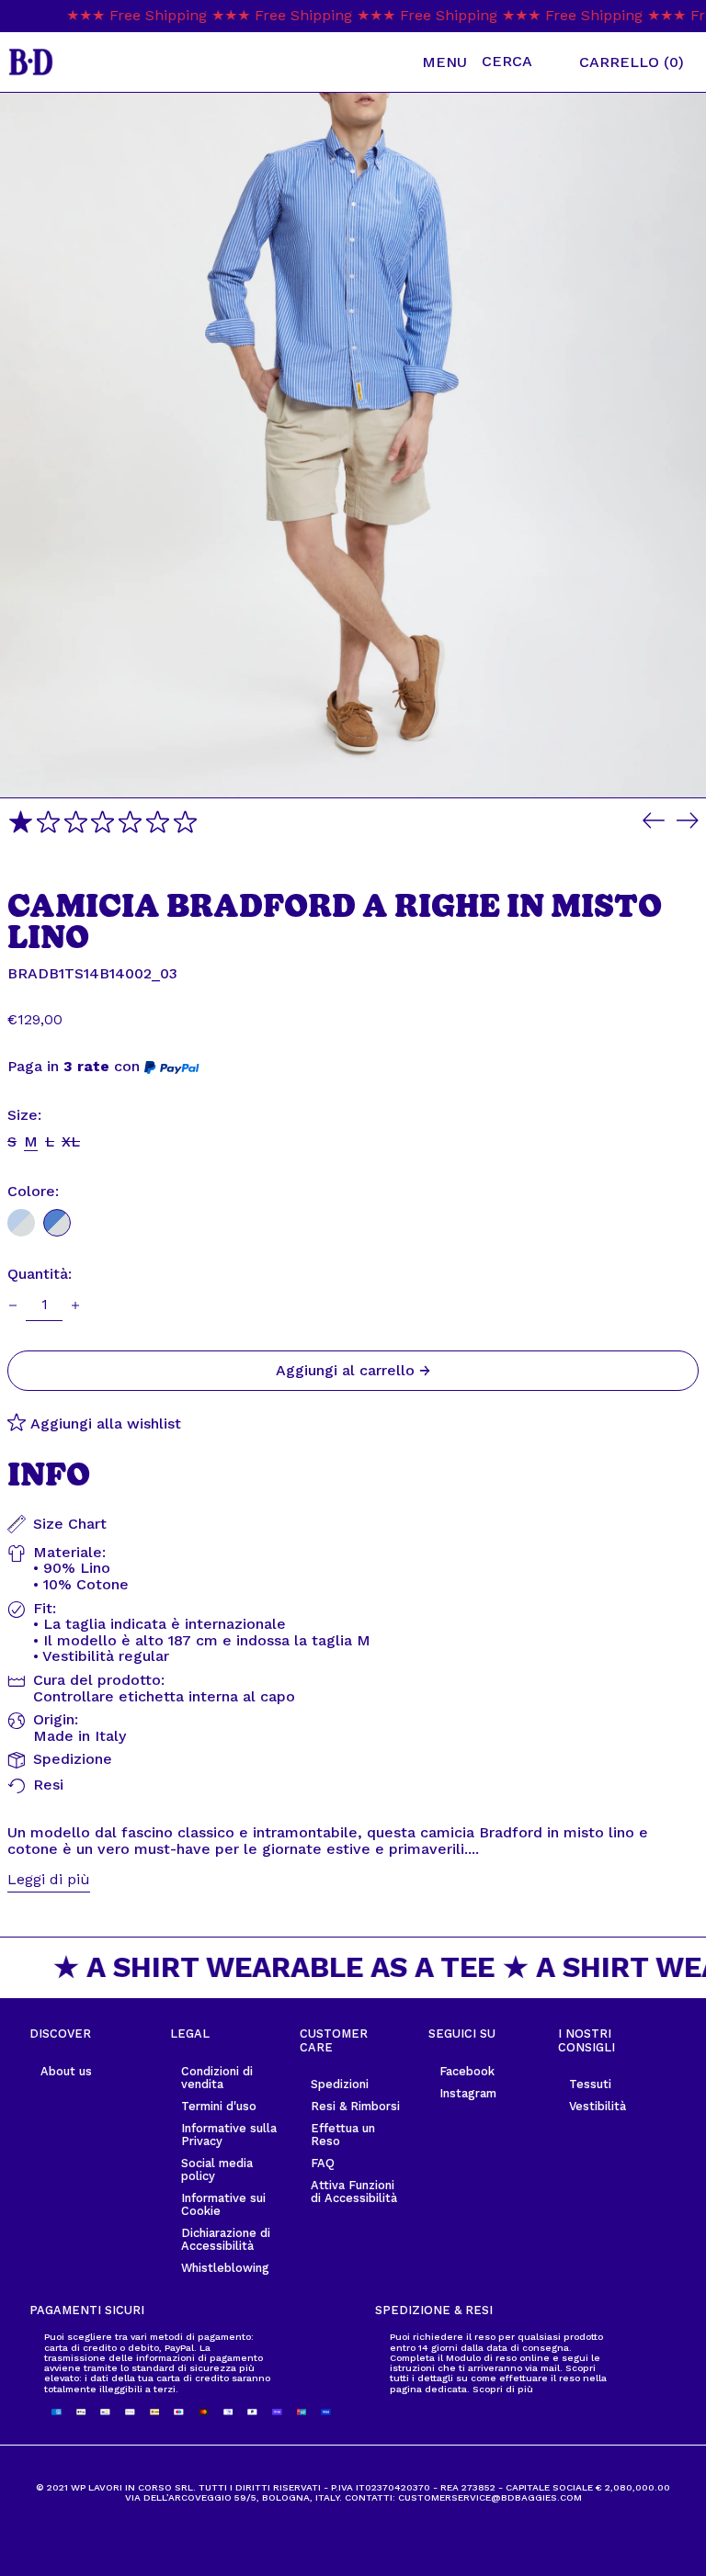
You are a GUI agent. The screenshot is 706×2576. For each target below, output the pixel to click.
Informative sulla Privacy (229, 2135)
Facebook (467, 2071)
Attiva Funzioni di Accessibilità (354, 2192)
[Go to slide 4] (102, 822)
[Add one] (75, 1305)
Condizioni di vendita (217, 2078)
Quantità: (40, 1274)
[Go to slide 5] (130, 822)
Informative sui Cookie (223, 2204)
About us (66, 2071)
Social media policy (217, 2169)
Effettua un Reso (343, 2135)
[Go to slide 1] (21, 822)
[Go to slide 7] (185, 822)
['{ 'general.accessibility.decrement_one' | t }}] (13, 1305)
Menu (444, 62)
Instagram (468, 2093)
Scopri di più (503, 2389)
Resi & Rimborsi (355, 2106)
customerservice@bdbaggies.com (490, 2497)
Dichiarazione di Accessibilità (226, 2239)
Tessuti (590, 2084)
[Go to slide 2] (48, 822)
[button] (523, 62)
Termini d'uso (219, 2106)
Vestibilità (598, 2106)
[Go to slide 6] (158, 822)
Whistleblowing (225, 2268)
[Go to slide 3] (76, 822)
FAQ (323, 2163)
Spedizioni (340, 2084)
